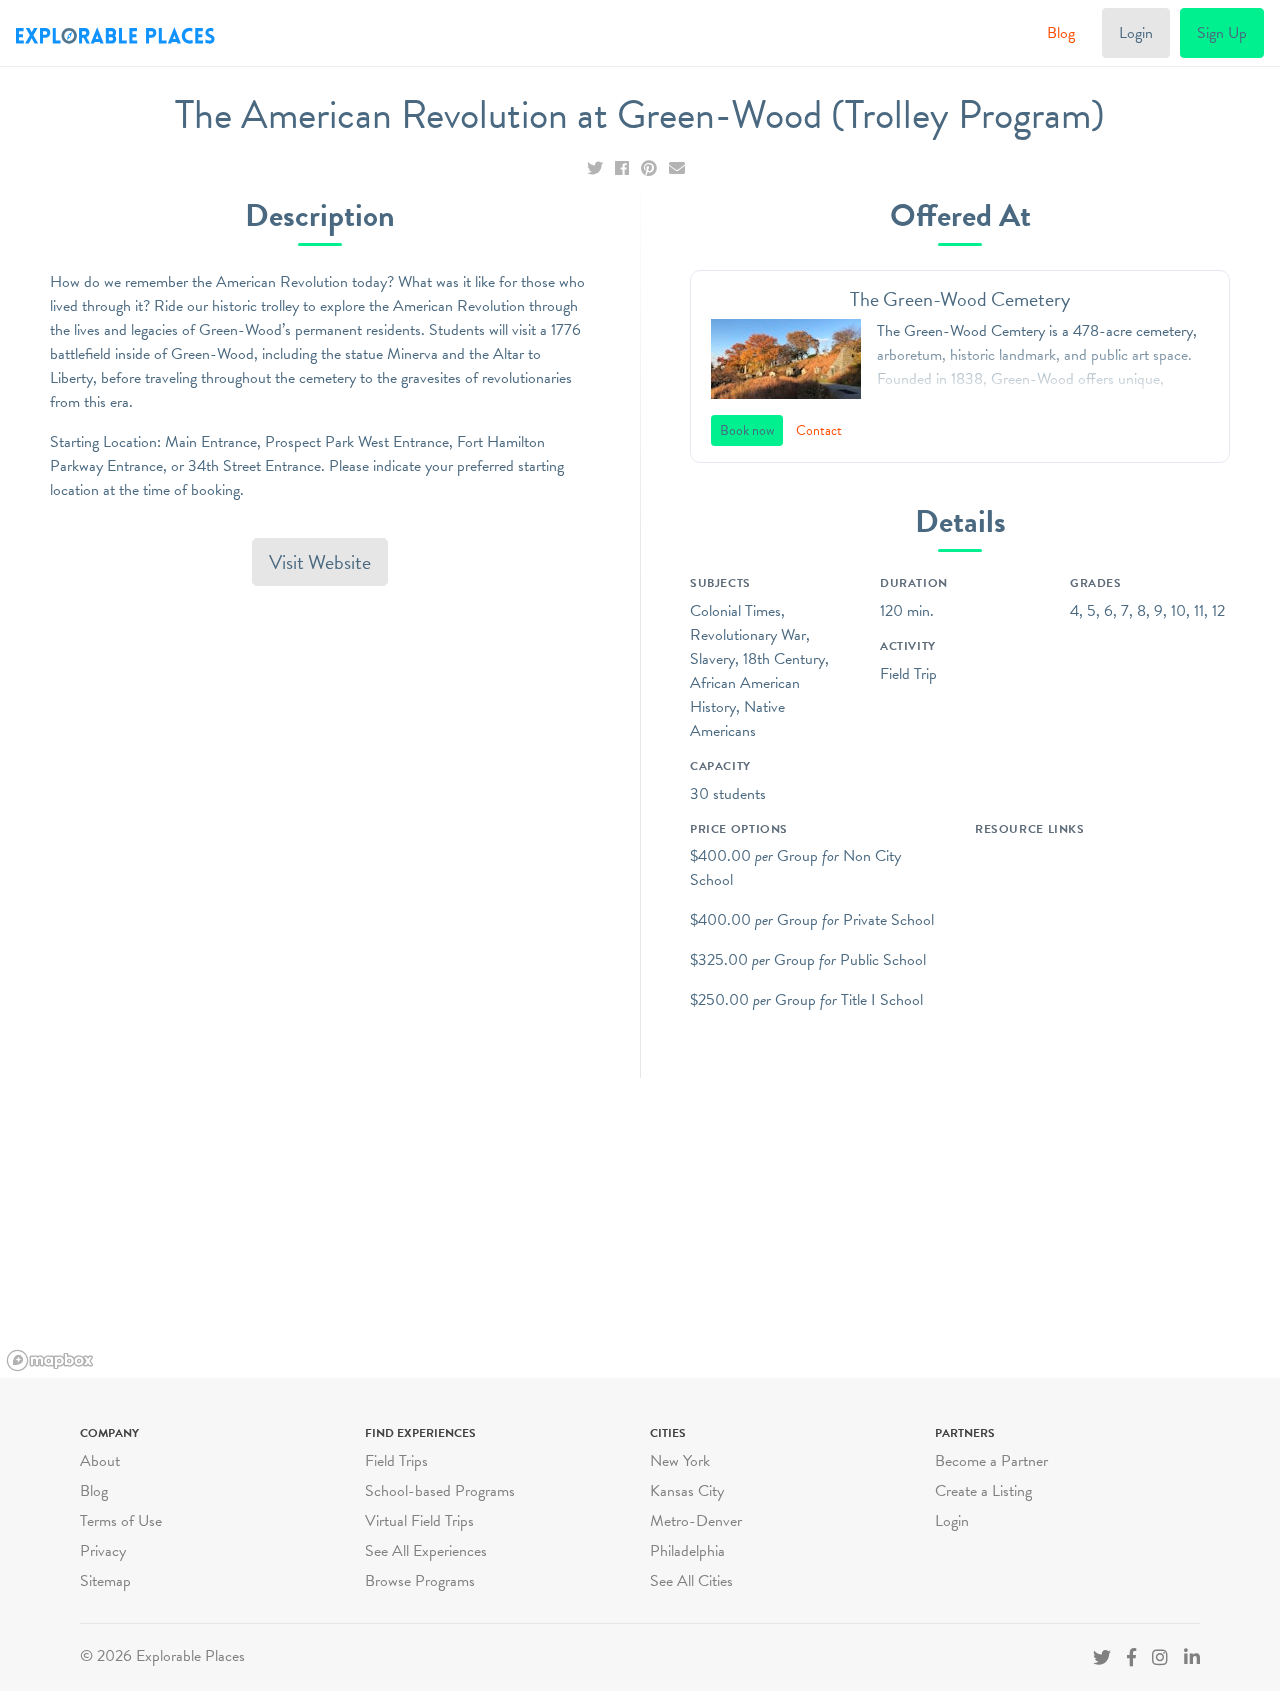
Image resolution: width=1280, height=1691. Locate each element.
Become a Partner (991, 1461)
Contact (819, 430)
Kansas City (687, 1491)
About (100, 1461)
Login (1136, 33)
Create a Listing (983, 1491)
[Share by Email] (677, 169)
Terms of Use (121, 1521)
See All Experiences (426, 1551)
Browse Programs (420, 1581)
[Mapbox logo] (50, 1360)
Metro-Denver (696, 1521)
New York (680, 1461)
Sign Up (1222, 33)
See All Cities (691, 1581)
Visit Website (320, 562)
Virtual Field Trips (419, 1521)
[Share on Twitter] (597, 169)
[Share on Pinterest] (651, 169)
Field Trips (396, 1461)
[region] (640, 1228)
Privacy (103, 1551)
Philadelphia (687, 1551)
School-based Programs (440, 1491)
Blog (1061, 33)
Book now (747, 430)
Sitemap (105, 1581)
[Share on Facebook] (624, 169)
